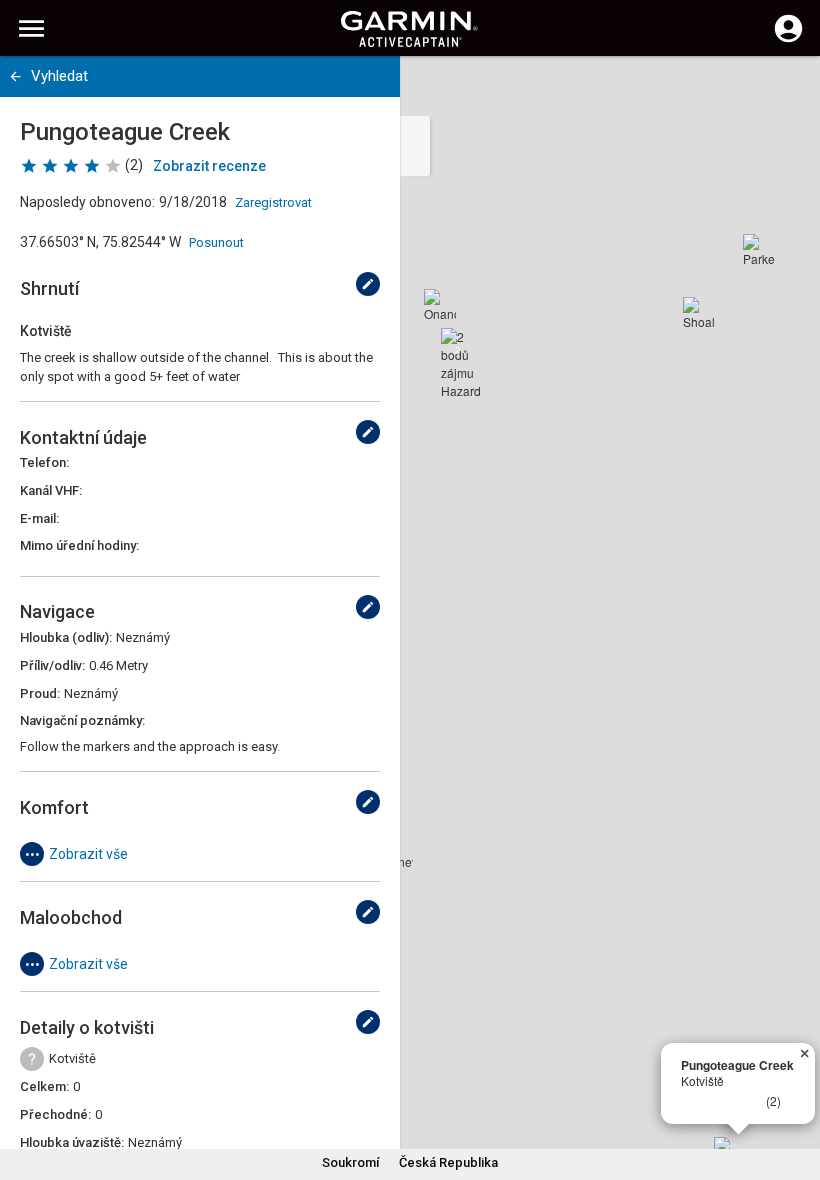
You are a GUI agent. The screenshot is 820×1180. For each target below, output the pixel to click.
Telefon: (44, 462)
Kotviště (72, 1058)
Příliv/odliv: (52, 665)
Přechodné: (55, 1114)
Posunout (216, 242)
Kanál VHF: (51, 490)
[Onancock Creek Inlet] (440, 305)
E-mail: (39, 518)
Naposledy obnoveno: (87, 202)
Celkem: (44, 1086)
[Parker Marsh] (759, 250)
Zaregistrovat (273, 202)
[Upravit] (368, 284)
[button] (795, 1089)
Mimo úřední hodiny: (79, 545)
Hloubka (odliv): (66, 637)
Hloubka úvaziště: (72, 1142)
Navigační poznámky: (82, 720)
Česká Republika (448, 1162)
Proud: (40, 693)
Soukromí (350, 1162)
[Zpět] (15, 76)
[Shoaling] (699, 313)
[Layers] (786, 90)
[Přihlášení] (788, 40)
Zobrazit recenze (209, 166)
